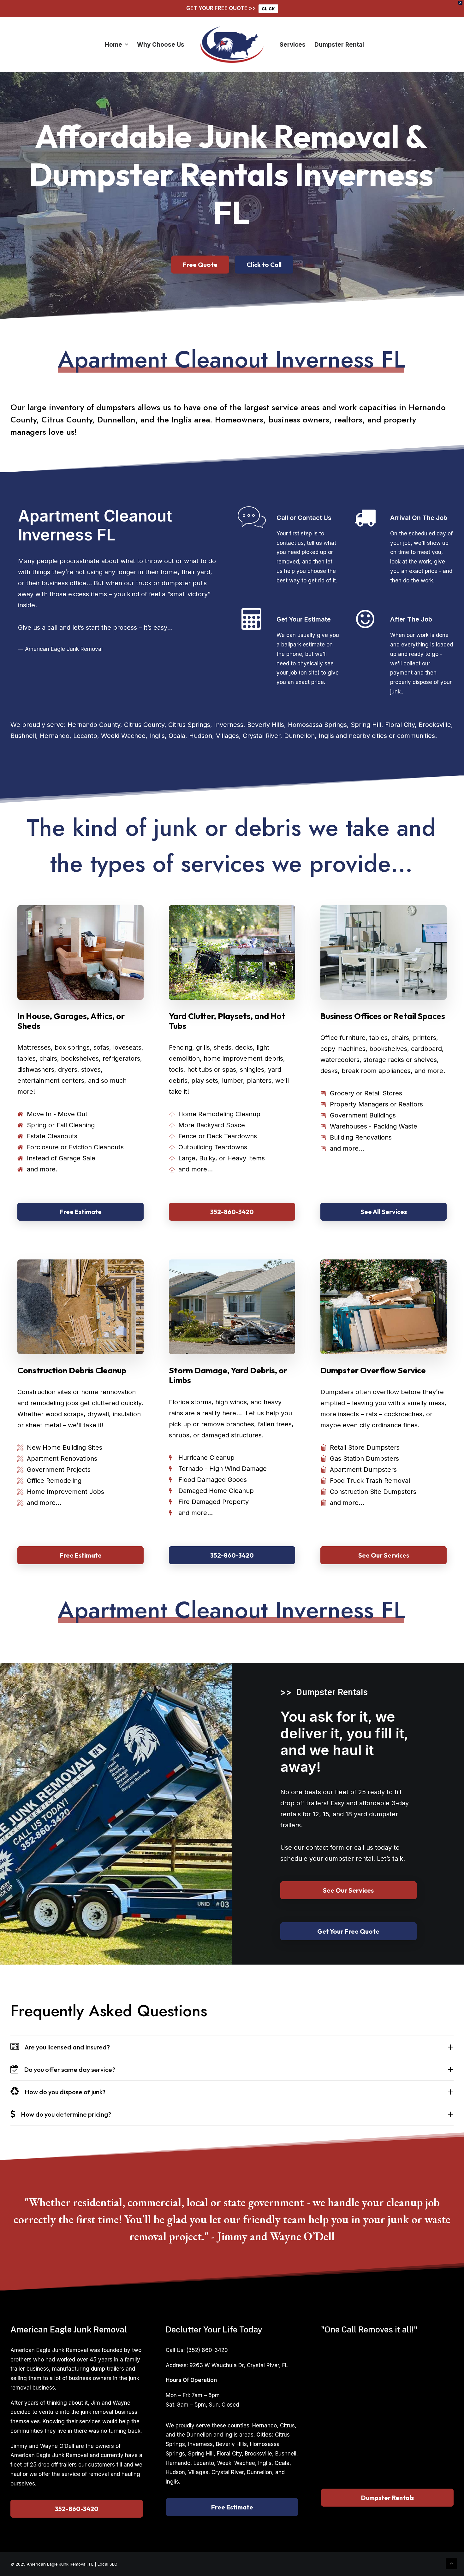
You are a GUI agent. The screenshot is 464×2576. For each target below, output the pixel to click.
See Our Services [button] (384, 1555)
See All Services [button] (384, 1212)
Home (113, 45)
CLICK (268, 9)
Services (293, 45)
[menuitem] (116, 44)
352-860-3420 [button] (232, 1212)
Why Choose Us (161, 45)
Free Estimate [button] (81, 1212)
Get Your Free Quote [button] (348, 1931)
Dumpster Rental (339, 45)
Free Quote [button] (200, 265)
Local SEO (107, 2564)
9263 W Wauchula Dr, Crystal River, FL (239, 2365)
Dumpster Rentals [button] (387, 2498)
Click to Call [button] (264, 265)
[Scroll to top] (451, 2563)
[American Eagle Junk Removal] (232, 44)
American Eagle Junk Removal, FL (60, 2564)
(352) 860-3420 (207, 2350)
